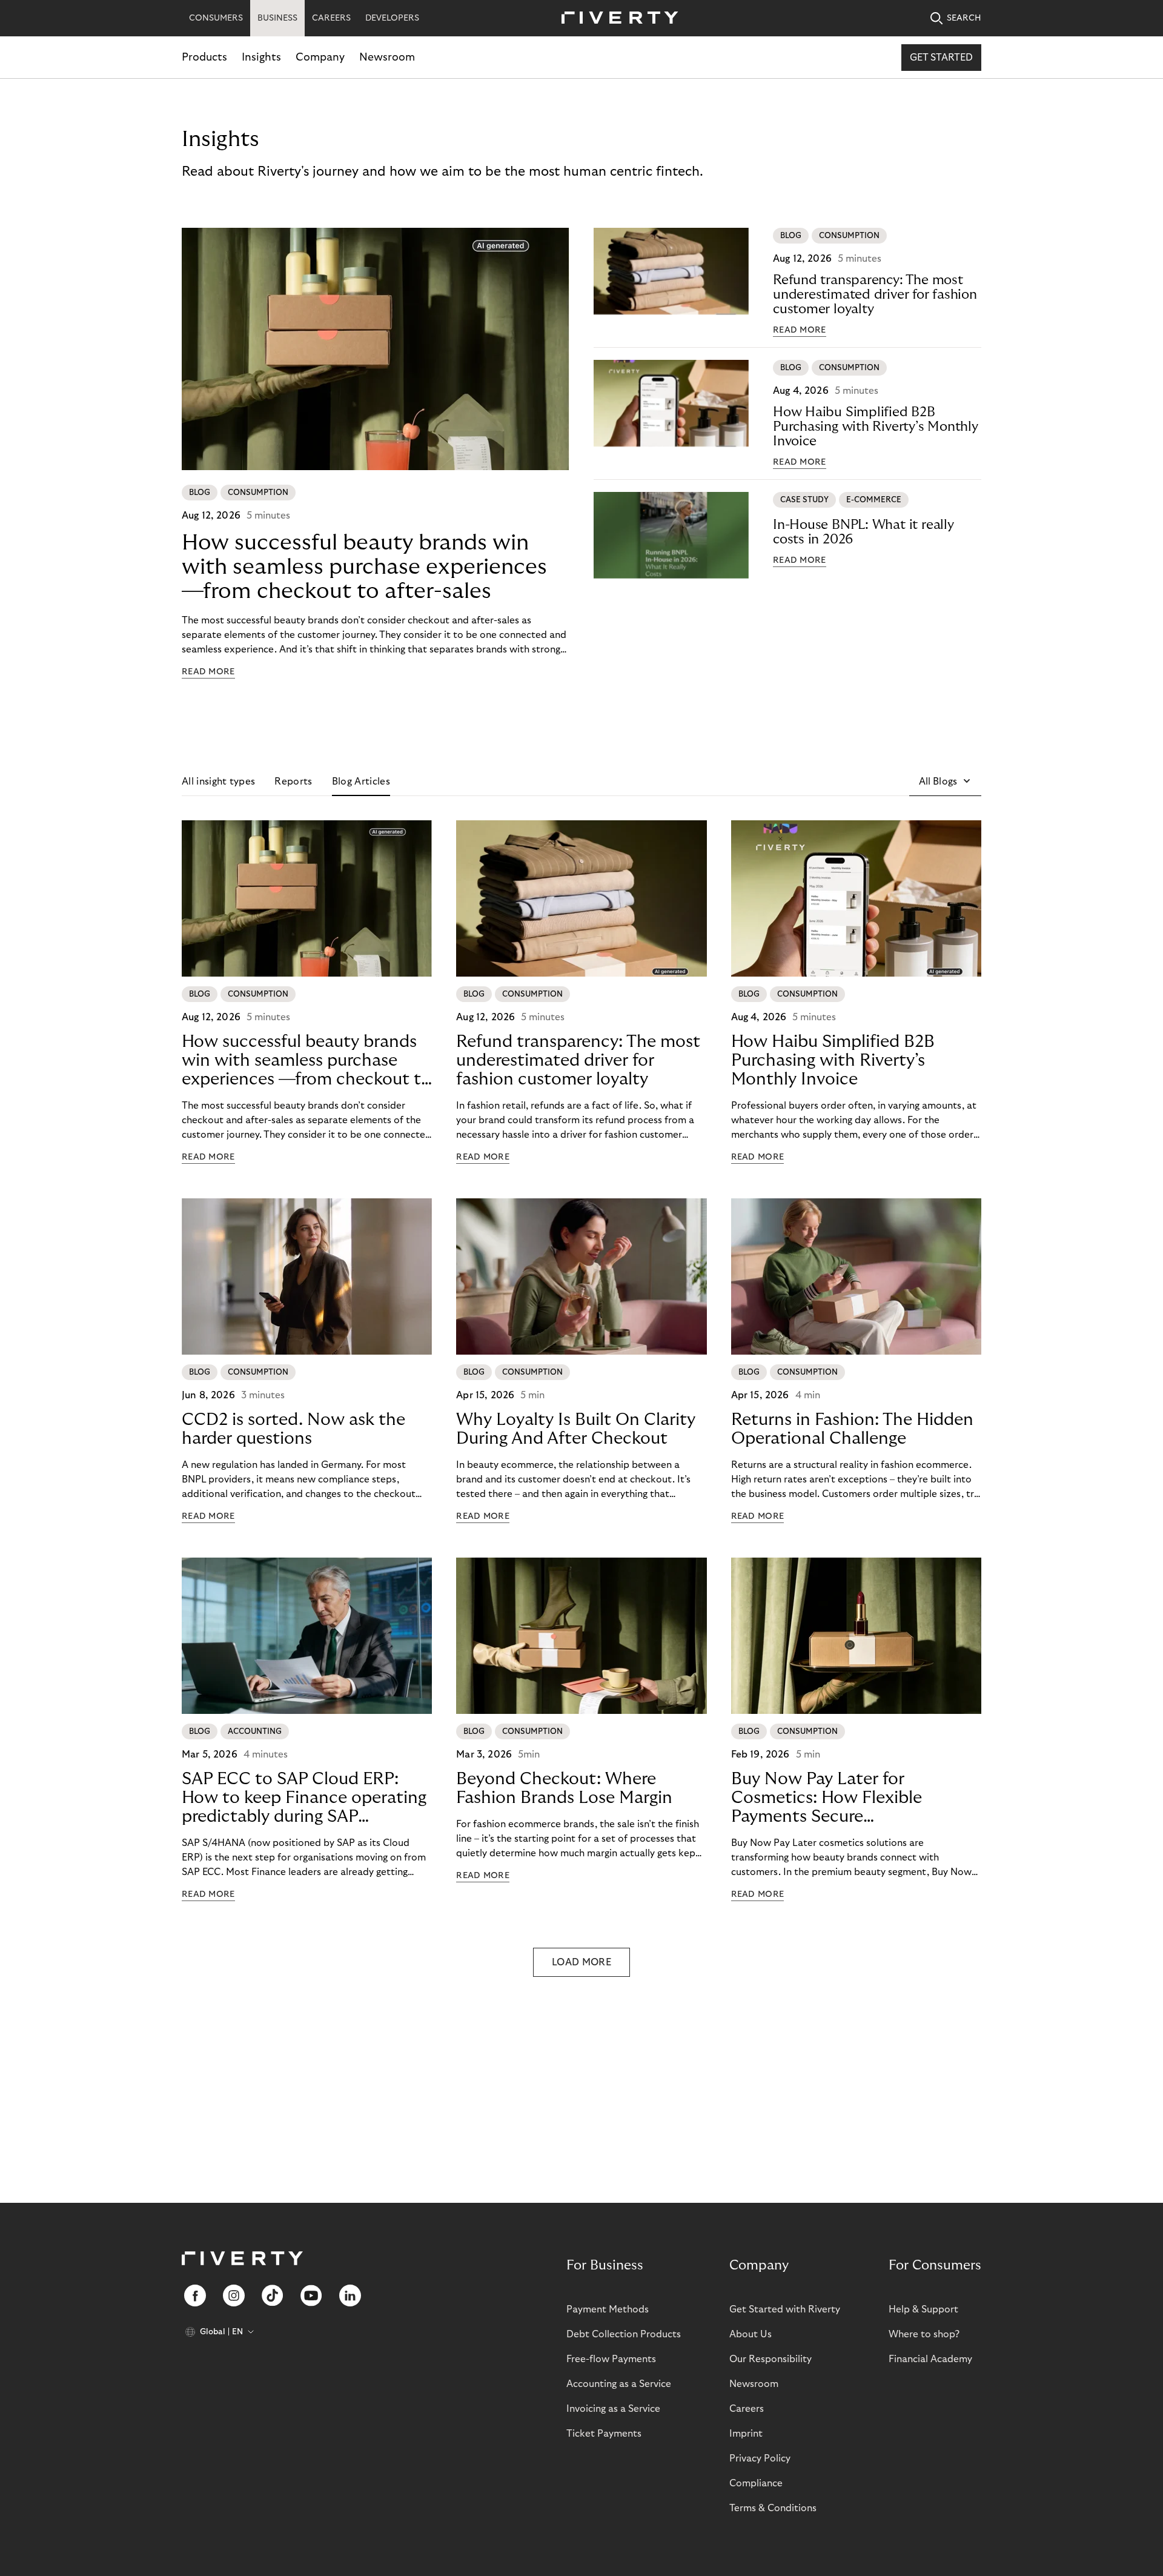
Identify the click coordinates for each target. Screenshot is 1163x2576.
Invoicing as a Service (613, 2409)
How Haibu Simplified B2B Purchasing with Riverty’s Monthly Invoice (876, 427)
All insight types (218, 782)
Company (320, 57)
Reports (293, 782)
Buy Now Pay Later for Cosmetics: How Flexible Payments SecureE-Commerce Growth (827, 1798)
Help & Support (923, 2309)
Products (204, 57)
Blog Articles (361, 782)
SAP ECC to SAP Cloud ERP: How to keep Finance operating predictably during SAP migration (304, 1798)
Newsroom (387, 57)
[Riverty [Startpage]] (615, 18)
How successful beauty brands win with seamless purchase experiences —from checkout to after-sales (364, 567)
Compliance (756, 2483)
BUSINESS (277, 18)
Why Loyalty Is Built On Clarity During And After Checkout (576, 1429)
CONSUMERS (216, 18)
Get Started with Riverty (785, 2309)
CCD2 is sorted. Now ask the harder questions (293, 1429)
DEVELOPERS (392, 18)
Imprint (746, 2434)
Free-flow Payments (611, 2359)
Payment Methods (608, 2309)
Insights (261, 57)
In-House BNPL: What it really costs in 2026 (863, 532)
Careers (747, 2409)
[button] (945, 782)
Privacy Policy (760, 2458)
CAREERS (331, 18)
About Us (750, 2334)
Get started (941, 58)
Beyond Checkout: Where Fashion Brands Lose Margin (564, 1788)
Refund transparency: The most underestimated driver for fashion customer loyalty (875, 294)
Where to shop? (924, 2334)
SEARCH (964, 18)
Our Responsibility (770, 2359)
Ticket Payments (604, 2434)
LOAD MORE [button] (581, 1962)
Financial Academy (930, 2359)
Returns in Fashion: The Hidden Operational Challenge (852, 1429)
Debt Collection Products (624, 2334)
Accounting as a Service (619, 2384)
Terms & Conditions (773, 2508)
